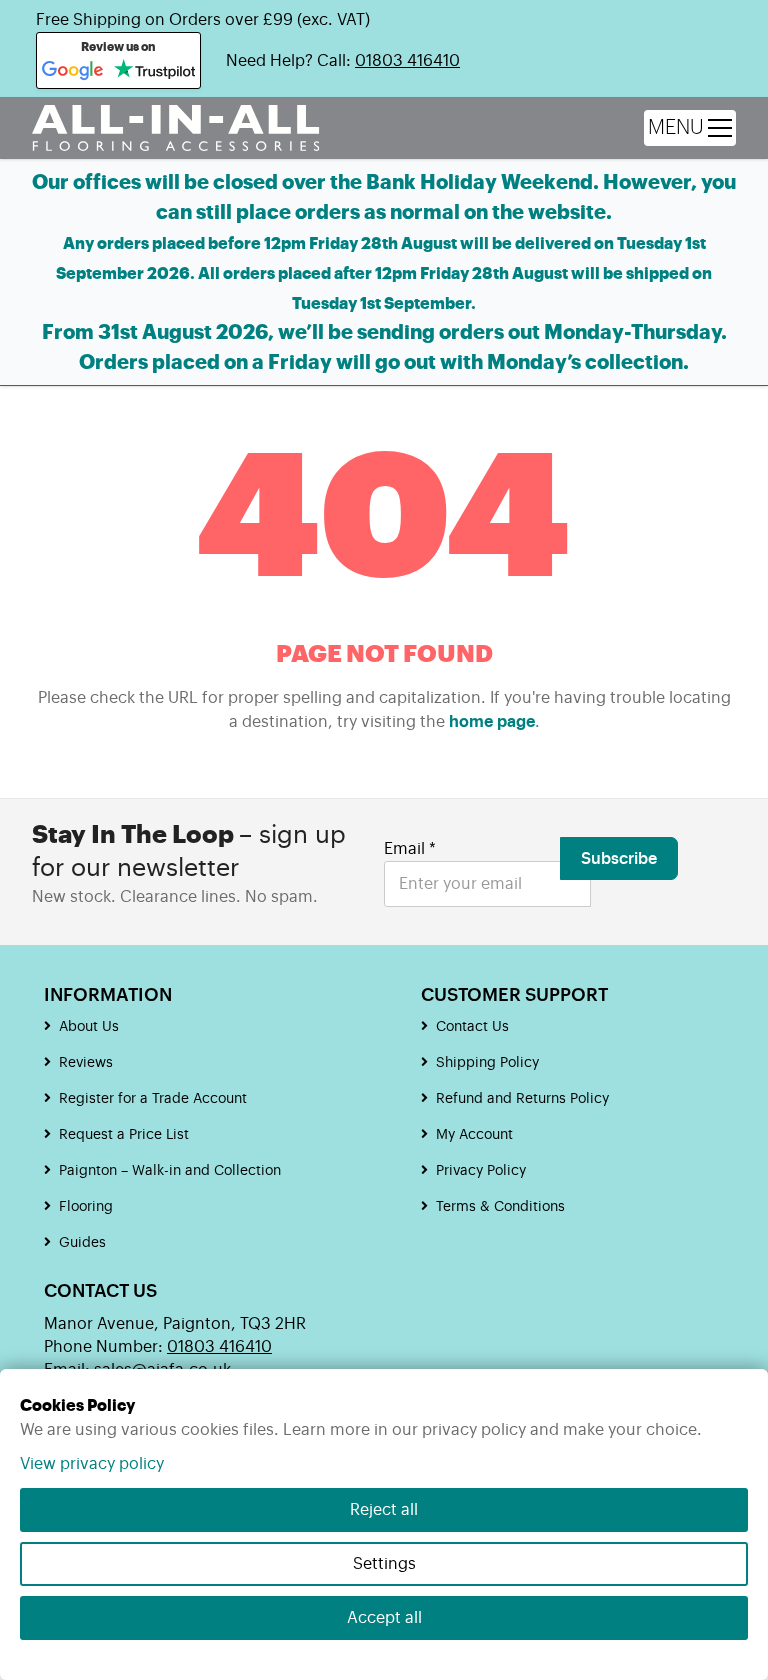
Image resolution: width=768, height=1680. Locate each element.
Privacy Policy (481, 1171)
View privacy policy (92, 1464)
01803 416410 (407, 61)
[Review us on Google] (73, 71)
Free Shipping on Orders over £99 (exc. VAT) (203, 20)
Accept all (384, 1618)
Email (410, 849)
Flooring (86, 1207)
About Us (89, 1027)
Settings (384, 1564)
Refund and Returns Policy (522, 1099)
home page (492, 722)
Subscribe (619, 859)
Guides (82, 1243)
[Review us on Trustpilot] (154, 71)
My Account (474, 1135)
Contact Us (472, 1027)
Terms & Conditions (500, 1207)
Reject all (384, 1510)
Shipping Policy (487, 1063)
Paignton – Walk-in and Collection (170, 1171)
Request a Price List (124, 1135)
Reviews (86, 1063)
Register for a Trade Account (153, 1099)
